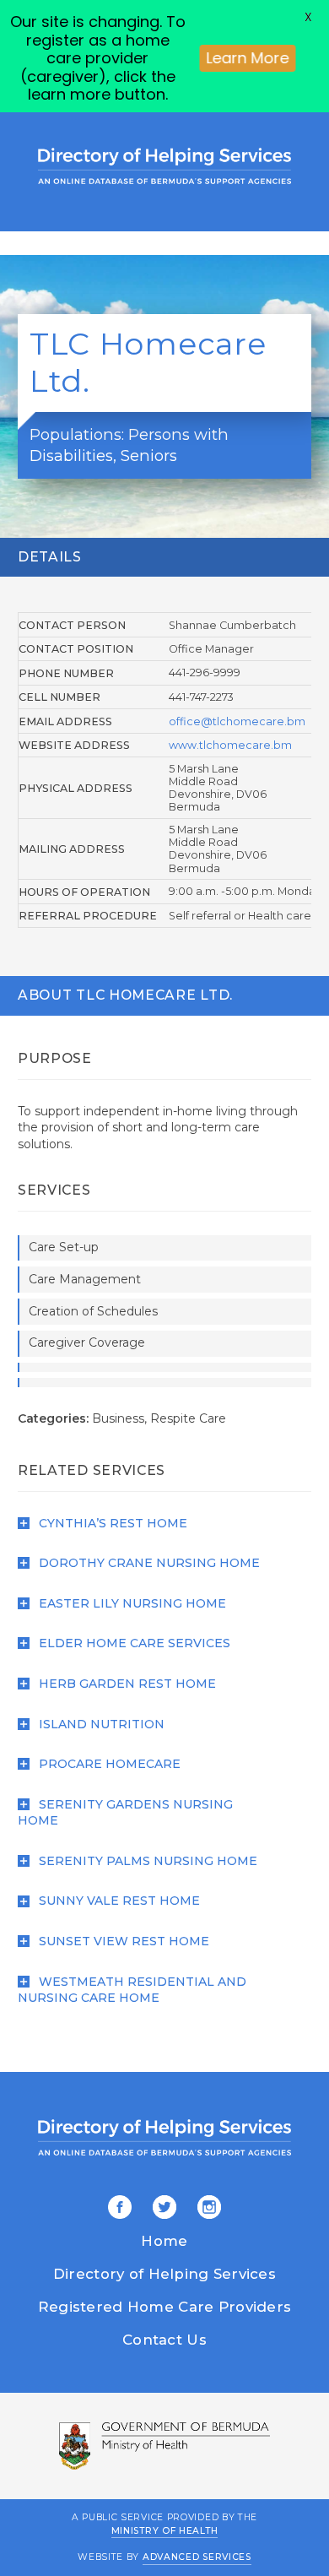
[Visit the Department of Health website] (164, 2446)
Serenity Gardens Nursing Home (125, 1813)
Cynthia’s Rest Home (111, 1523)
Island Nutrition (100, 1724)
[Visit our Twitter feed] (162, 2208)
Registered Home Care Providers (164, 2307)
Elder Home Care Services (133, 1643)
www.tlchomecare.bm (230, 745)
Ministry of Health (165, 2530)
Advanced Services (197, 2557)
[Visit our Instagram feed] (206, 2208)
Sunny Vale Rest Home (118, 1901)
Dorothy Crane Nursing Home (148, 1563)
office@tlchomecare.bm (237, 721)
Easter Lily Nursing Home (131, 1603)
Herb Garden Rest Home (126, 1684)
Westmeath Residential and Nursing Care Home (132, 1990)
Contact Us (164, 2340)
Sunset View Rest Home (122, 1941)
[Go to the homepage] (164, 166)
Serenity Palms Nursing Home (146, 1861)
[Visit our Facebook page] (120, 2208)
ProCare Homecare (108, 1764)
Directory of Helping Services (164, 2274)
